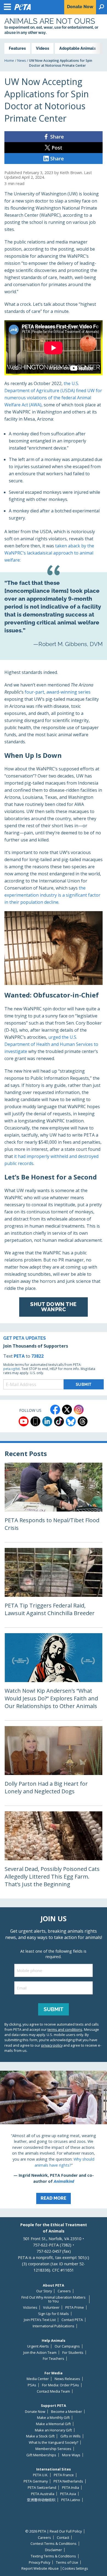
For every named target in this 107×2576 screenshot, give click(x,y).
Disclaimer (54, 2550)
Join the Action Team (40, 2353)
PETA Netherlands (68, 2481)
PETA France (64, 2475)
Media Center (38, 2379)
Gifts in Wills (71, 2436)
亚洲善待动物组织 (41, 2500)
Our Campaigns (67, 2346)
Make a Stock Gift (40, 2436)
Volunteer (51, 2307)
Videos (43, 48)
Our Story (44, 2291)
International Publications (54, 2326)
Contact (63, 2538)
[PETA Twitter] (67, 1410)
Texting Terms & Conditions (53, 2556)
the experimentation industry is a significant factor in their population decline (52, 895)
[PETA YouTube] (24, 1421)
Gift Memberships (41, 2455)
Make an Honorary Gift (53, 2430)
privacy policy (52, 2045)
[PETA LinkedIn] (47, 1421)
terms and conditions (65, 2029)
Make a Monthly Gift (53, 2418)
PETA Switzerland (42, 2488)
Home (9, 61)
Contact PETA (72, 2320)
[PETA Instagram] (79, 1410)
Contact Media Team (53, 2391)
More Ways (71, 2455)
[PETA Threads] (83, 1421)
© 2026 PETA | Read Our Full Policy (54, 2531)
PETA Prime (75, 2307)
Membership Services (53, 2449)
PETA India (71, 2488)
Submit (54, 2009)
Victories (30, 2307)
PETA (19, 1356)
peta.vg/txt (12, 1369)
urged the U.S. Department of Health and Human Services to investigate (51, 1044)
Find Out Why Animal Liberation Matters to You (54, 2299)
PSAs (32, 2385)
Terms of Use (67, 2562)
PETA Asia (68, 2494)
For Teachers (54, 2359)
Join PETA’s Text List (40, 2320)
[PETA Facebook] (55, 1410)
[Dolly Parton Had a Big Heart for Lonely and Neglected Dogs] (54, 1766)
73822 (37, 1356)
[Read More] (54, 2140)
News (22, 61)
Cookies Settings (75, 2569)
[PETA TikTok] (59, 1421)
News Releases (67, 2379)
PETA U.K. (40, 2475)
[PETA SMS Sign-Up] (35, 1421)
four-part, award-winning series (58, 692)
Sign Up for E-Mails (54, 2314)
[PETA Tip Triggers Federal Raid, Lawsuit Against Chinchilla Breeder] (54, 1588)
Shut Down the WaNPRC (54, 1307)
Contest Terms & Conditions (54, 2544)
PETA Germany (36, 2481)
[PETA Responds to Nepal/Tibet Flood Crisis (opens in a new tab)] (54, 1502)
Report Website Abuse (40, 2568)
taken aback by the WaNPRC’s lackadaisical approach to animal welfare (49, 553)
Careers (64, 2291)
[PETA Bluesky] (71, 1421)
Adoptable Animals (78, 48)
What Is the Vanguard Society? (54, 2442)
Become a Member (67, 2412)
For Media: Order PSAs (60, 2385)
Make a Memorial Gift (53, 2424)
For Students (73, 2353)
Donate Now (35, 2412)
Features (17, 48)
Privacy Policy (40, 2562)
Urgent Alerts (38, 2346)
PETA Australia (43, 2494)
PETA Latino (71, 2500)
